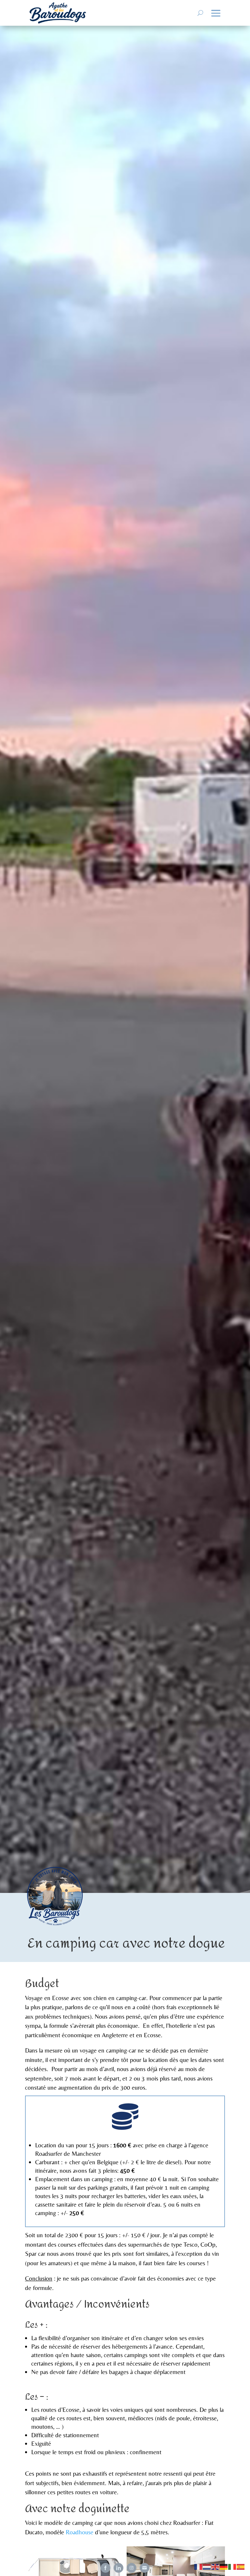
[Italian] (232, 2566)
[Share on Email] (145, 2568)
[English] (215, 2566)
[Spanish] (241, 2566)
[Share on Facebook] (105, 2568)
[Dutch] (207, 2566)
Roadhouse (80, 2532)
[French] (199, 2566)
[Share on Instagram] (132, 2568)
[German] (224, 2566)
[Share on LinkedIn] (118, 2568)
